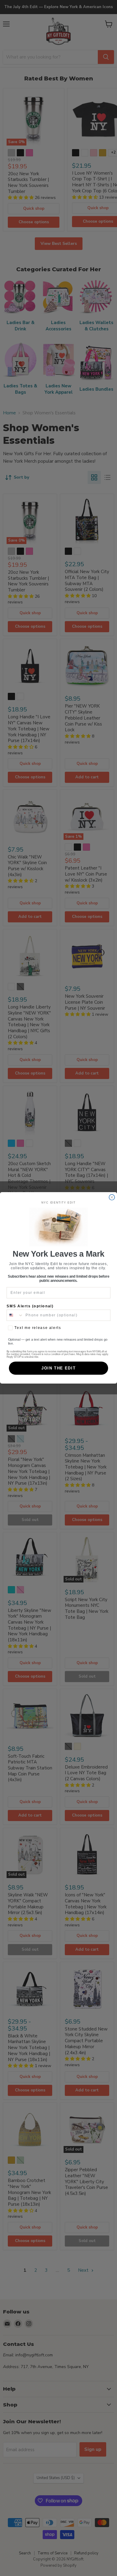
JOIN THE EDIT (58, 1368)
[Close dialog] (112, 1197)
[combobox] (15, 1315)
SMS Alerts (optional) (30, 1306)
